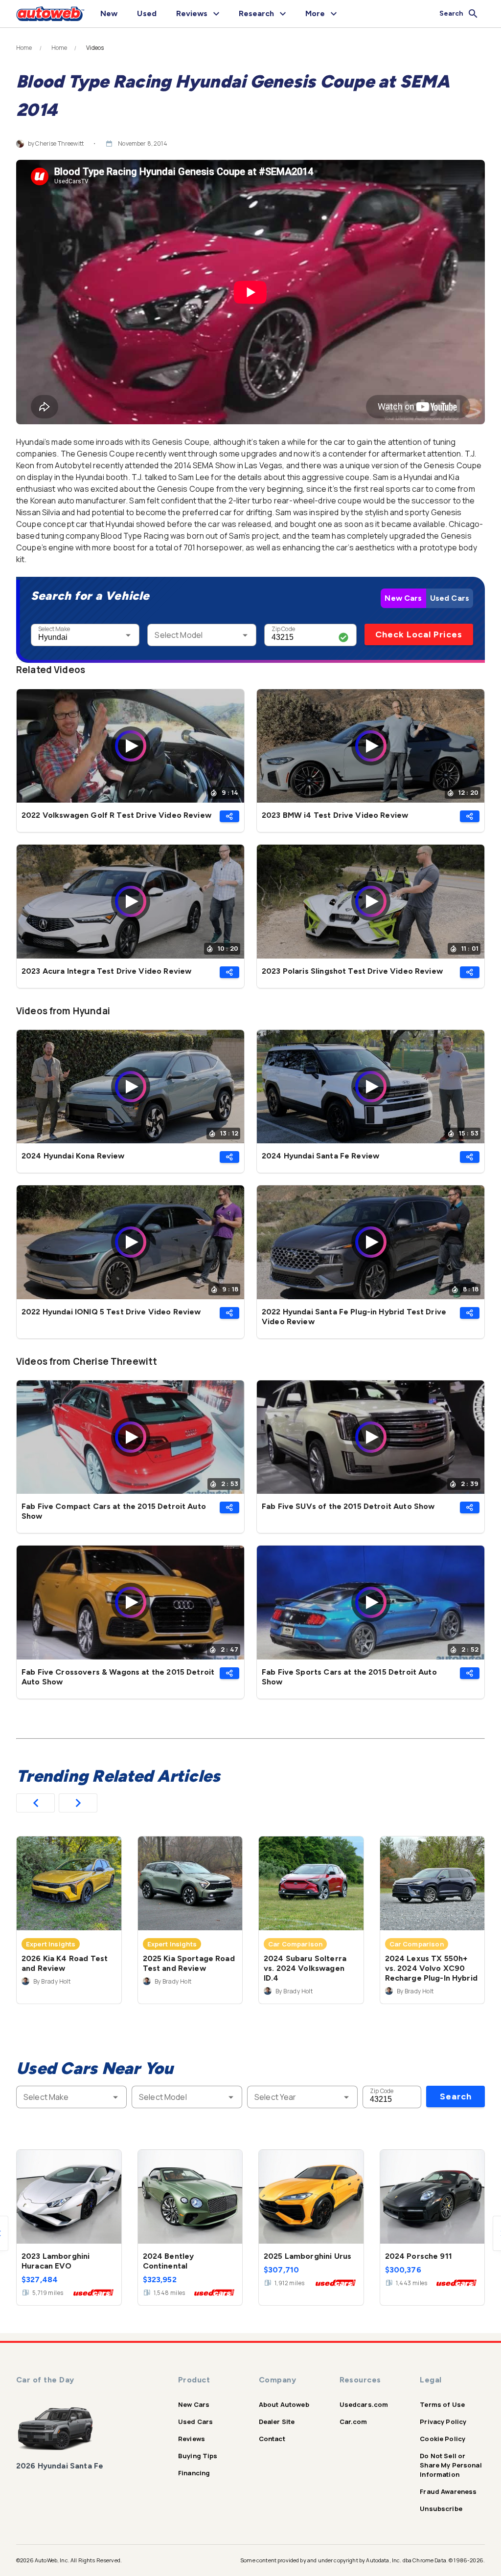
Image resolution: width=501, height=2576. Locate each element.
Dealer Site (277, 2422)
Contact (272, 2439)
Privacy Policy (443, 2422)
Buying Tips (198, 2456)
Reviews (192, 2439)
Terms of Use (442, 2404)
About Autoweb (284, 2404)
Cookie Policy (443, 2439)
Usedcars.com (364, 2404)
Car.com (353, 2422)
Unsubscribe (441, 2509)
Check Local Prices (419, 634)
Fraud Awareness (448, 2491)
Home (24, 48)
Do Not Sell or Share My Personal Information (451, 2465)
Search (456, 2096)
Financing (194, 2473)
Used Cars (450, 598)
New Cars (403, 598)
